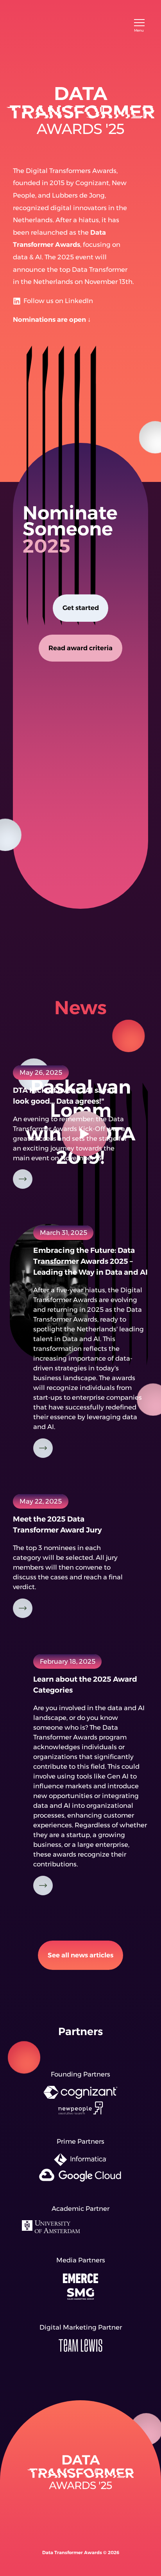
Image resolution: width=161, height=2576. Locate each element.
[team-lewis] (81, 2349)
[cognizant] (81, 2096)
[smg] (81, 2298)
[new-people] (81, 2112)
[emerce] (81, 2282)
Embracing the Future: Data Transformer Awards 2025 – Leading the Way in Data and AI (90, 1261)
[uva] (81, 2231)
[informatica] (81, 2164)
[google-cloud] (81, 2179)
